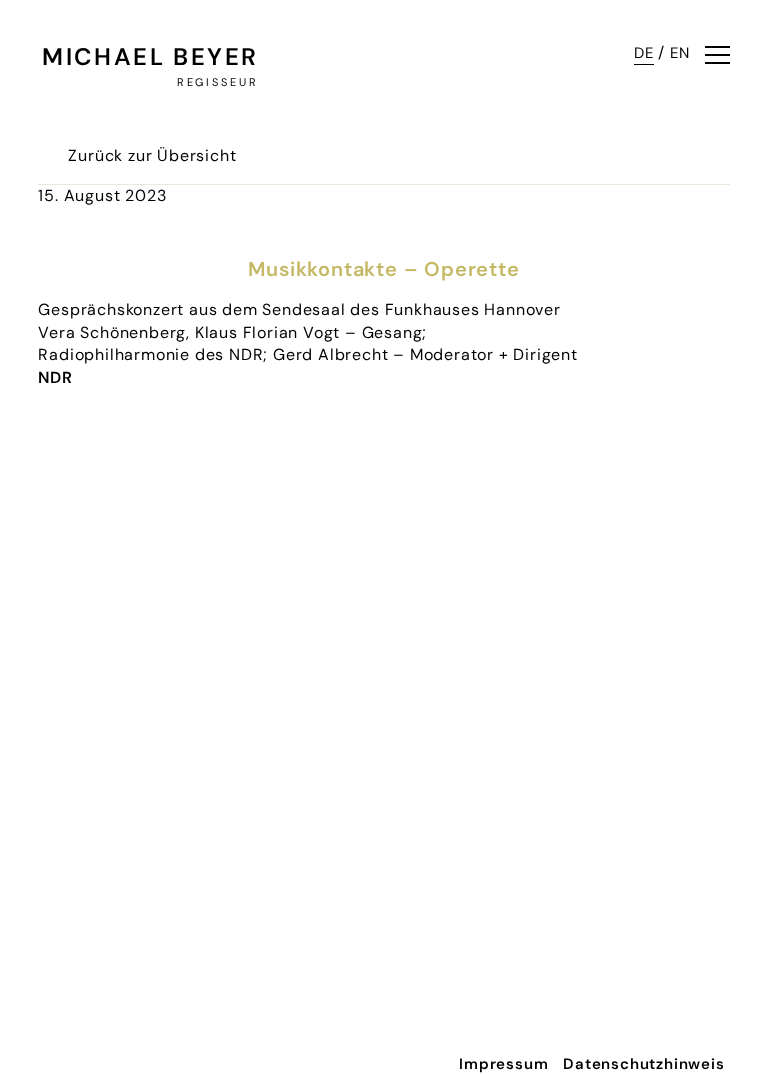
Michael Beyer (150, 56)
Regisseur (217, 82)
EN (680, 53)
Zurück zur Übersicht (152, 155)
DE (644, 53)
